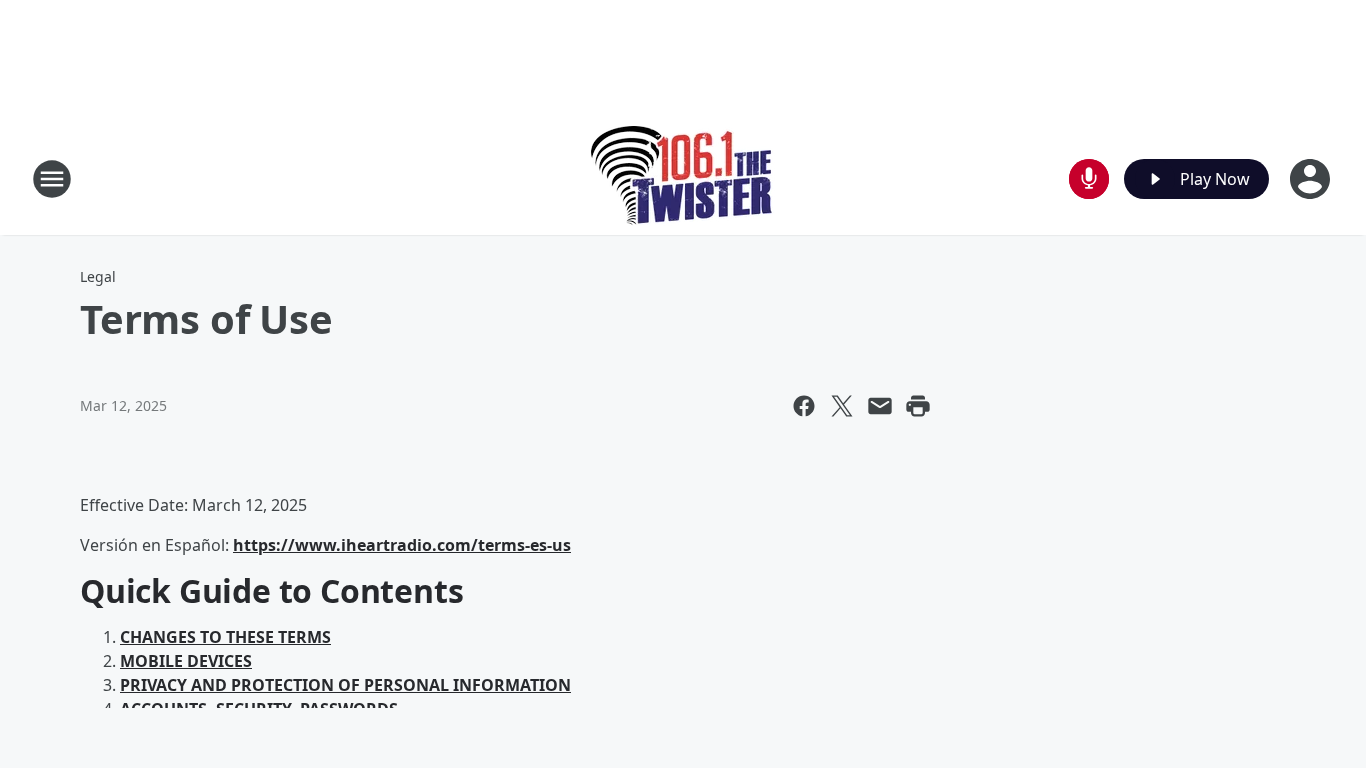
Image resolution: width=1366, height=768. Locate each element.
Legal (98, 276)
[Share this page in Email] (880, 406)
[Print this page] (918, 406)
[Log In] (1312, 179)
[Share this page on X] (842, 406)
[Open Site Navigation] (52, 179)
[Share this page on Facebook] (804, 406)
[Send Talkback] (1089, 179)
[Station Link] (683, 178)
